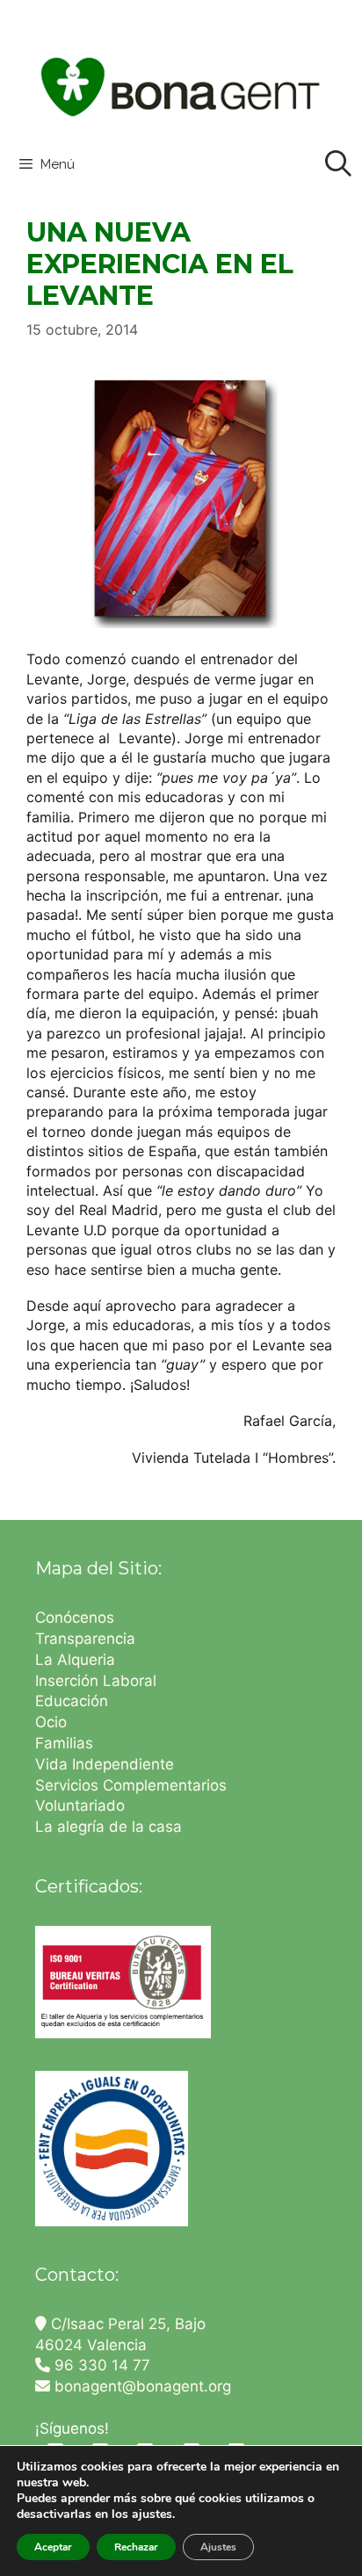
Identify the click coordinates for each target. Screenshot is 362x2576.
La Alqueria (77, 1660)
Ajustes (218, 2547)
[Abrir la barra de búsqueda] (338, 164)
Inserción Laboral (96, 1681)
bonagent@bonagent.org (141, 2386)
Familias (64, 1743)
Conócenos (75, 1617)
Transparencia (87, 1639)
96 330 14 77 (100, 2365)
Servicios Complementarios (131, 1785)
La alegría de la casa (109, 1827)
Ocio (51, 1722)
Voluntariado (80, 1805)
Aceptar (53, 2547)
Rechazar (136, 2547)
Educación (74, 1701)
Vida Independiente (105, 1764)
